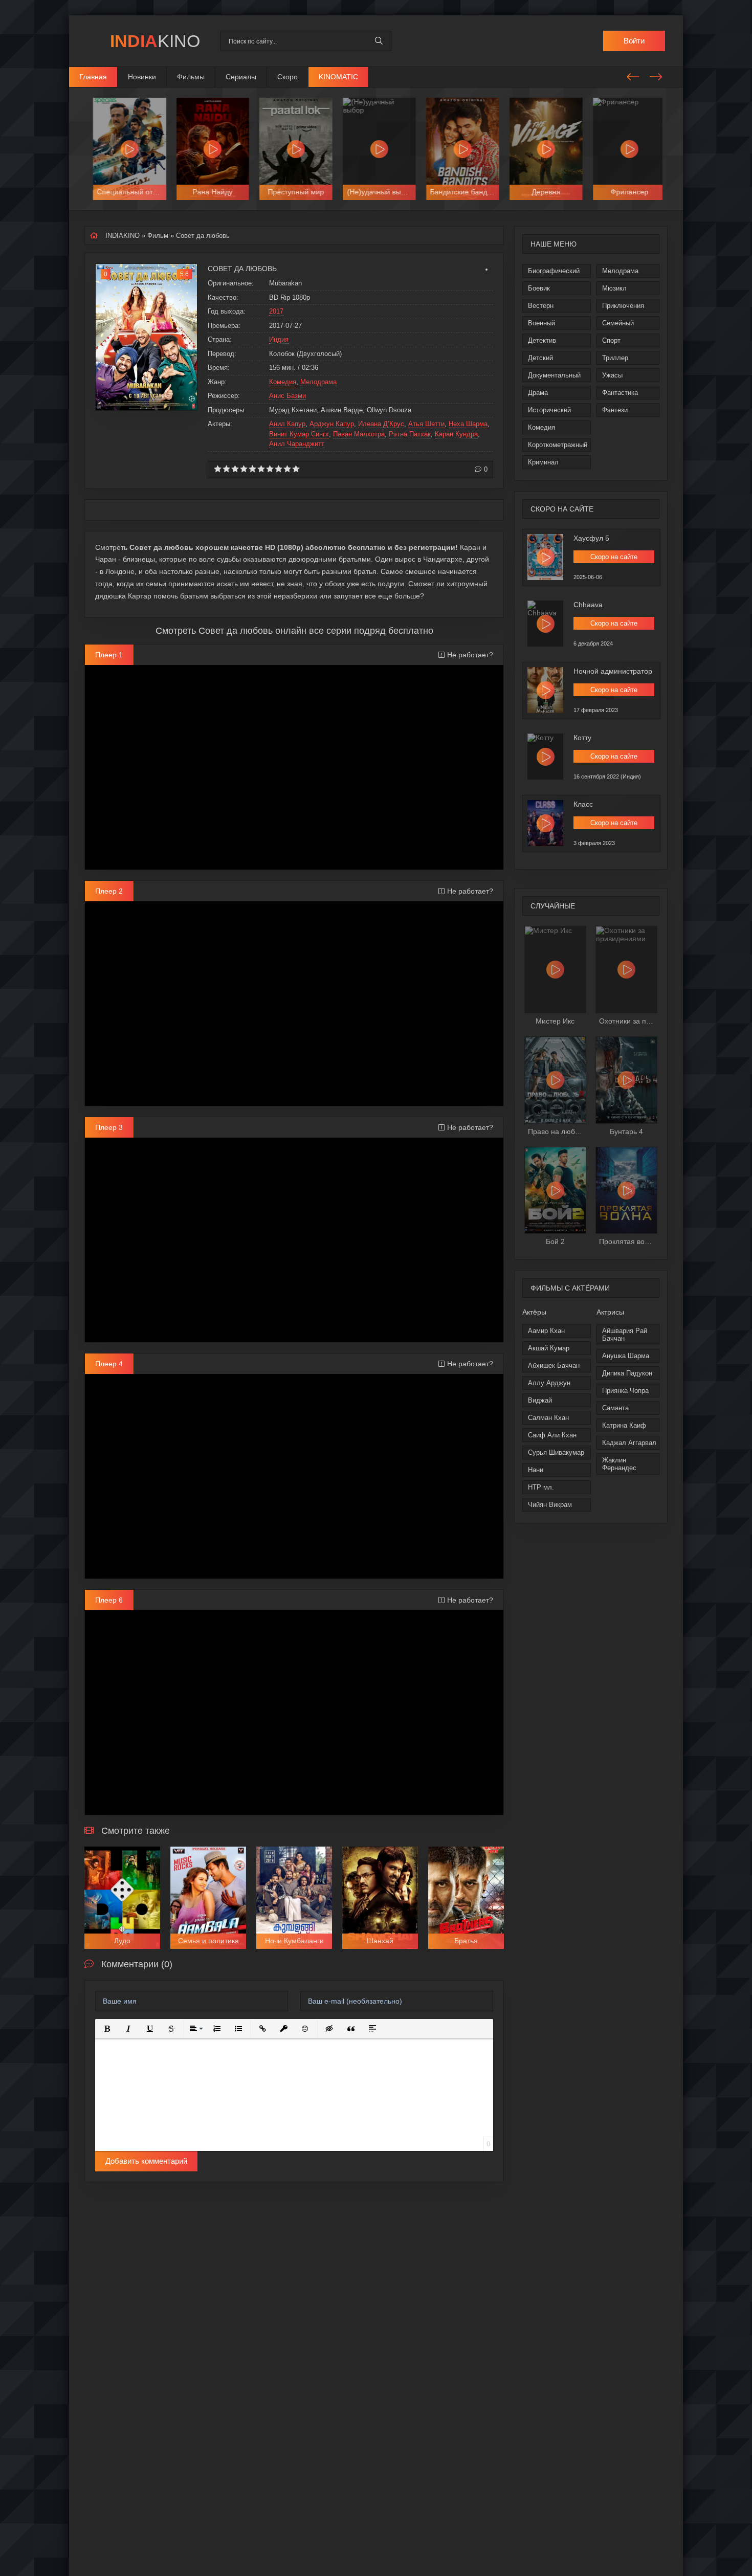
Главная (93, 77)
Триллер (615, 358)
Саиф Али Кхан (552, 1435)
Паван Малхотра (359, 434)
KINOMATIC (338, 77)
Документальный (554, 375)
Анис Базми (287, 396)
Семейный (618, 323)
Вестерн (541, 306)
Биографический (554, 271)
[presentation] (633, 75)
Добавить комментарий (146, 2161)
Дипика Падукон (627, 1373)
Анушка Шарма (626, 1356)
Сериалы (241, 77)
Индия (279, 339)
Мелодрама (620, 271)
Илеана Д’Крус (381, 424)
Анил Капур (287, 424)
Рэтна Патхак (410, 434)
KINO (155, 41)
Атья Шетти (426, 424)
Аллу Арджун (549, 1383)
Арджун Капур (332, 424)
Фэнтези (615, 410)
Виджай (540, 1400)
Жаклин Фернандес (619, 1464)
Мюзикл (614, 288)
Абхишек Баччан (554, 1365)
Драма (538, 393)
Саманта (615, 1408)
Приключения (623, 306)
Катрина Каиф (624, 1425)
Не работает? (470, 655)
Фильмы (191, 77)
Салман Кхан (548, 1418)
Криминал (543, 462)
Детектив (542, 340)
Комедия (541, 427)
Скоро (287, 77)
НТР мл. (541, 1487)
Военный (541, 323)
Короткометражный (558, 445)
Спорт (611, 340)
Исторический (549, 410)
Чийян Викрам (550, 1505)
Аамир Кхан (546, 1331)
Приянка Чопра (625, 1391)
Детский (540, 358)
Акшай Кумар (549, 1348)
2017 (276, 311)
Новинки (142, 77)
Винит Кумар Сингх (299, 434)
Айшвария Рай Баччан (625, 1335)
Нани (536, 1470)
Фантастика (620, 393)
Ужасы (612, 375)
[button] (107, 2029)
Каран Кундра (456, 434)
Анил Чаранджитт (297, 444)
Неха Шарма (468, 424)
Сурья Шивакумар (556, 1452)
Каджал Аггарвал (629, 1443)
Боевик (539, 288)
